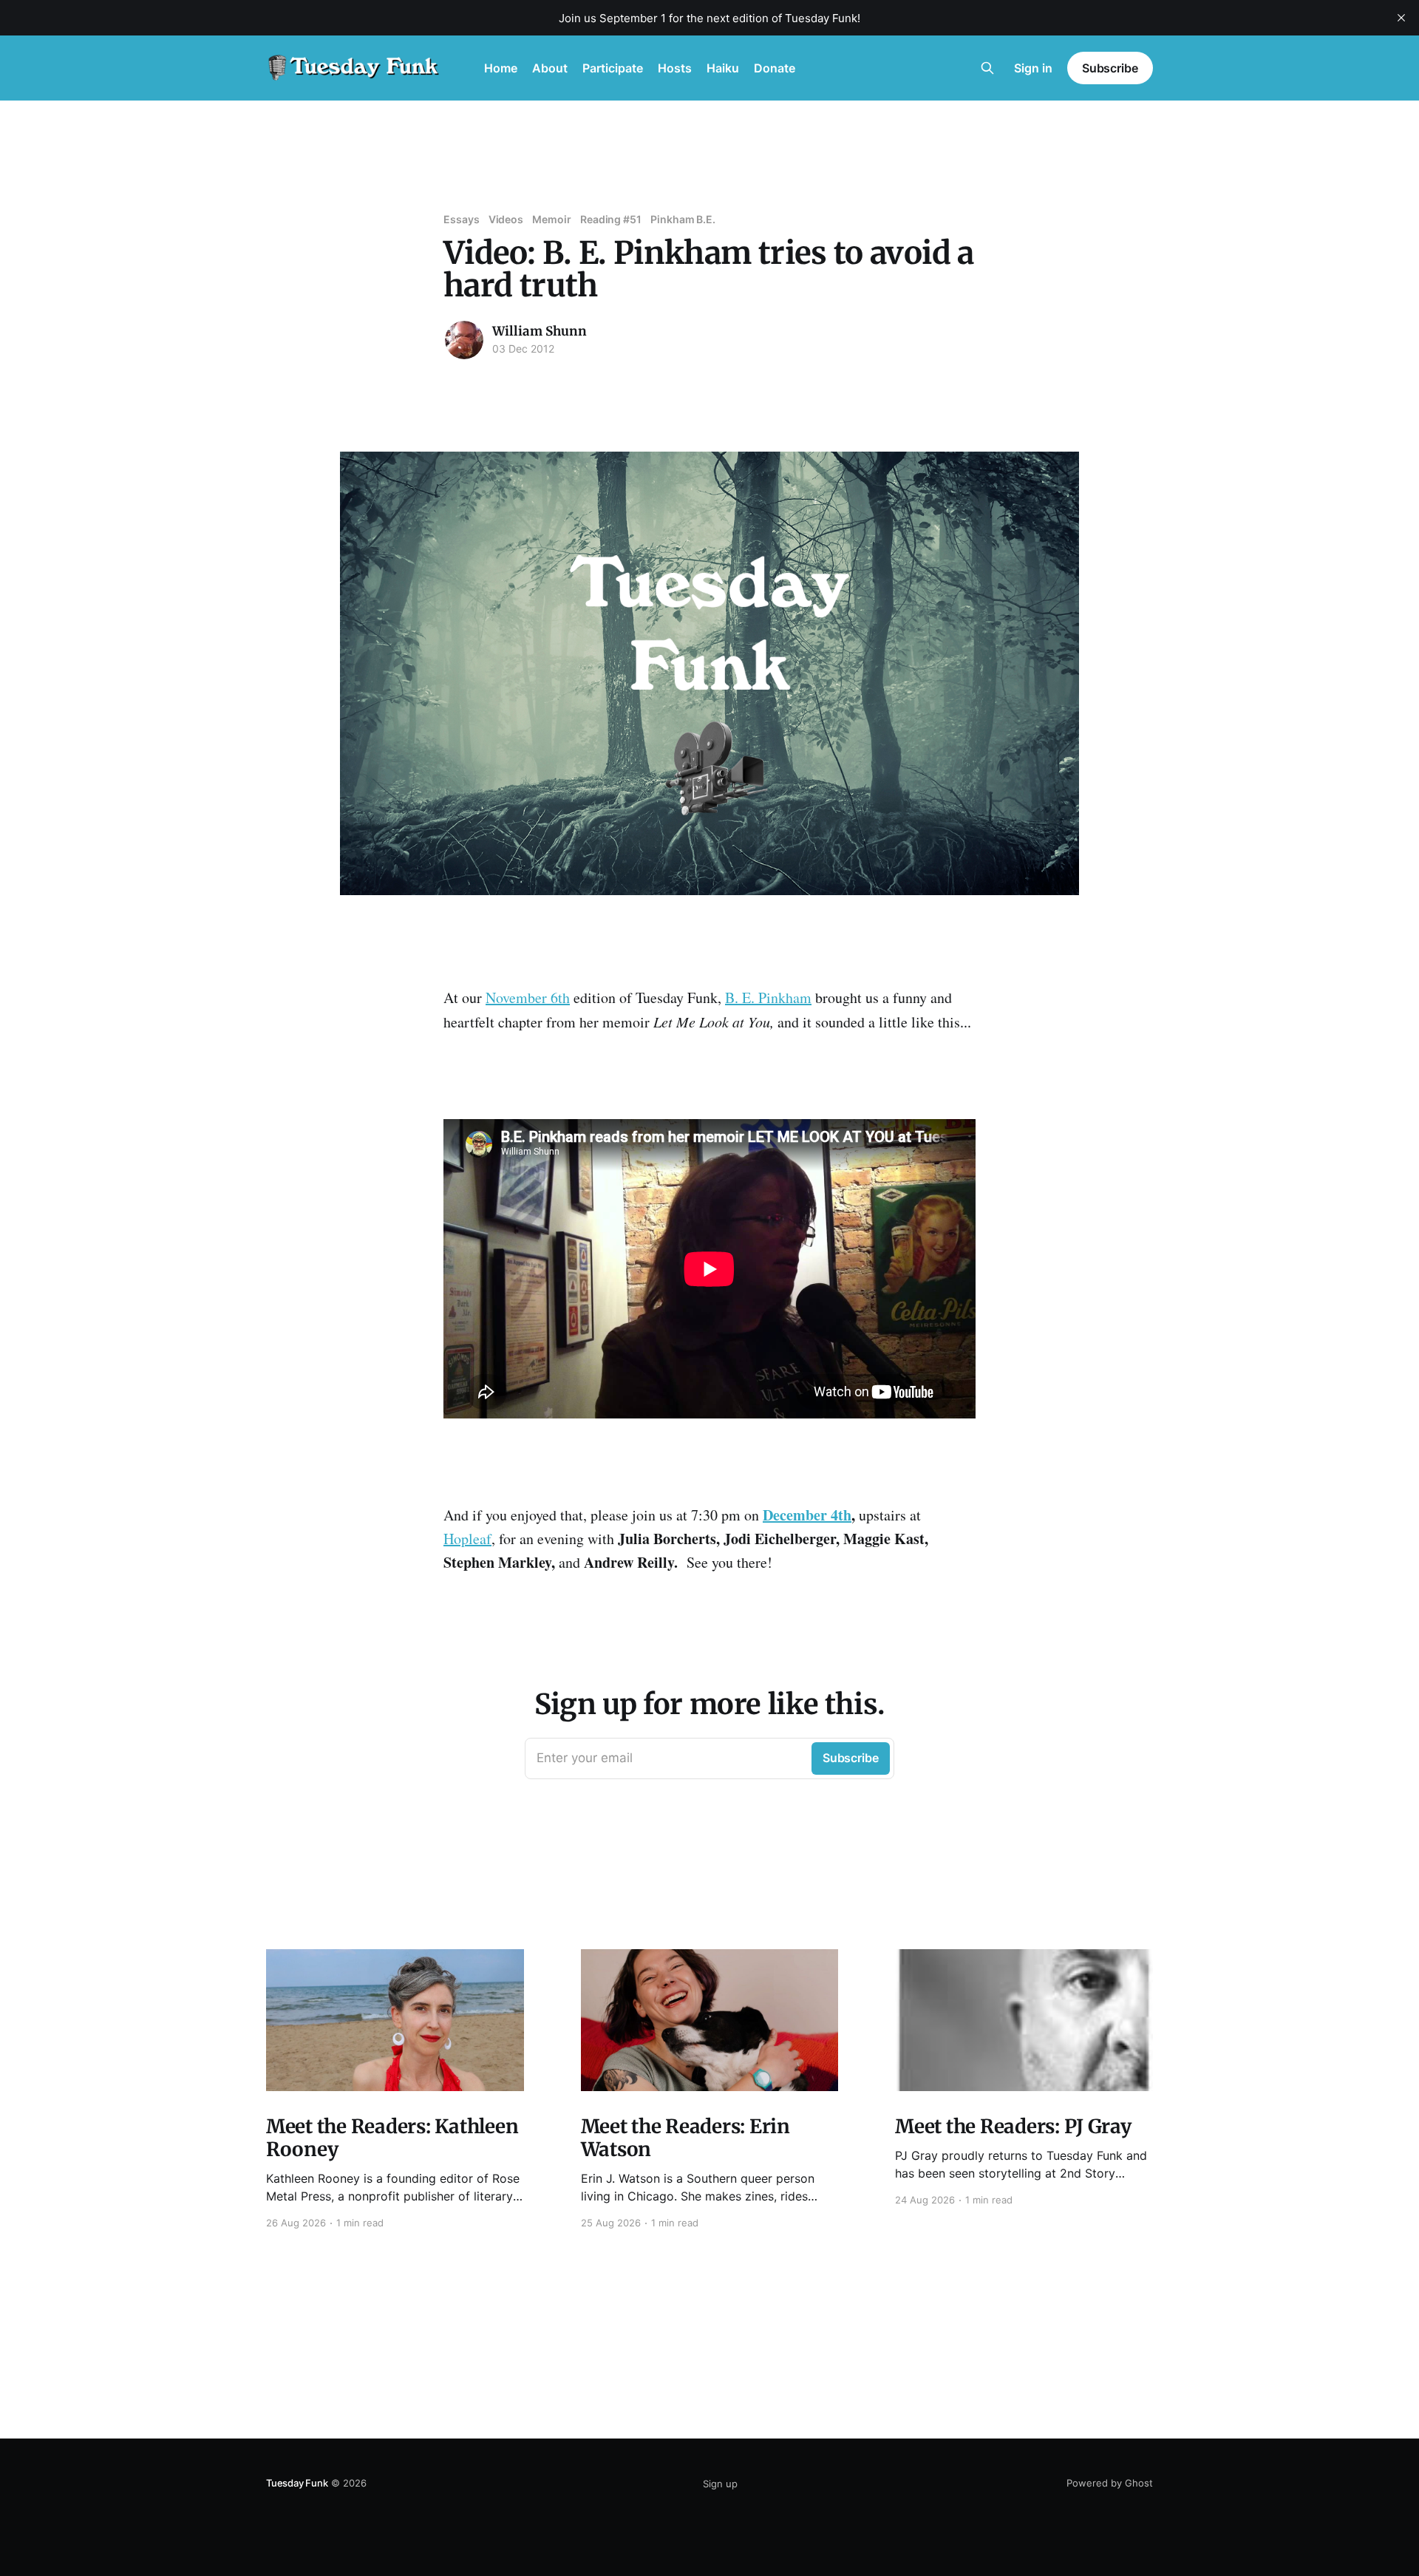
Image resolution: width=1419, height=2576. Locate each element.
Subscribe (1110, 68)
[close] (1401, 18)
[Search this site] (987, 68)
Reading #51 (611, 219)
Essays (462, 219)
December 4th (807, 1515)
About (550, 68)
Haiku (723, 68)
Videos (506, 219)
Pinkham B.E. (683, 219)
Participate (613, 68)
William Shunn (540, 331)
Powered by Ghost (1110, 2483)
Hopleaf (467, 1539)
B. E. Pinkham (768, 998)
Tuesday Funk (297, 2483)
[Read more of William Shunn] (464, 340)
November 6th (528, 998)
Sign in (1033, 68)
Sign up (720, 2484)
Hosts (675, 68)
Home (501, 68)
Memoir (552, 219)
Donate (775, 68)
